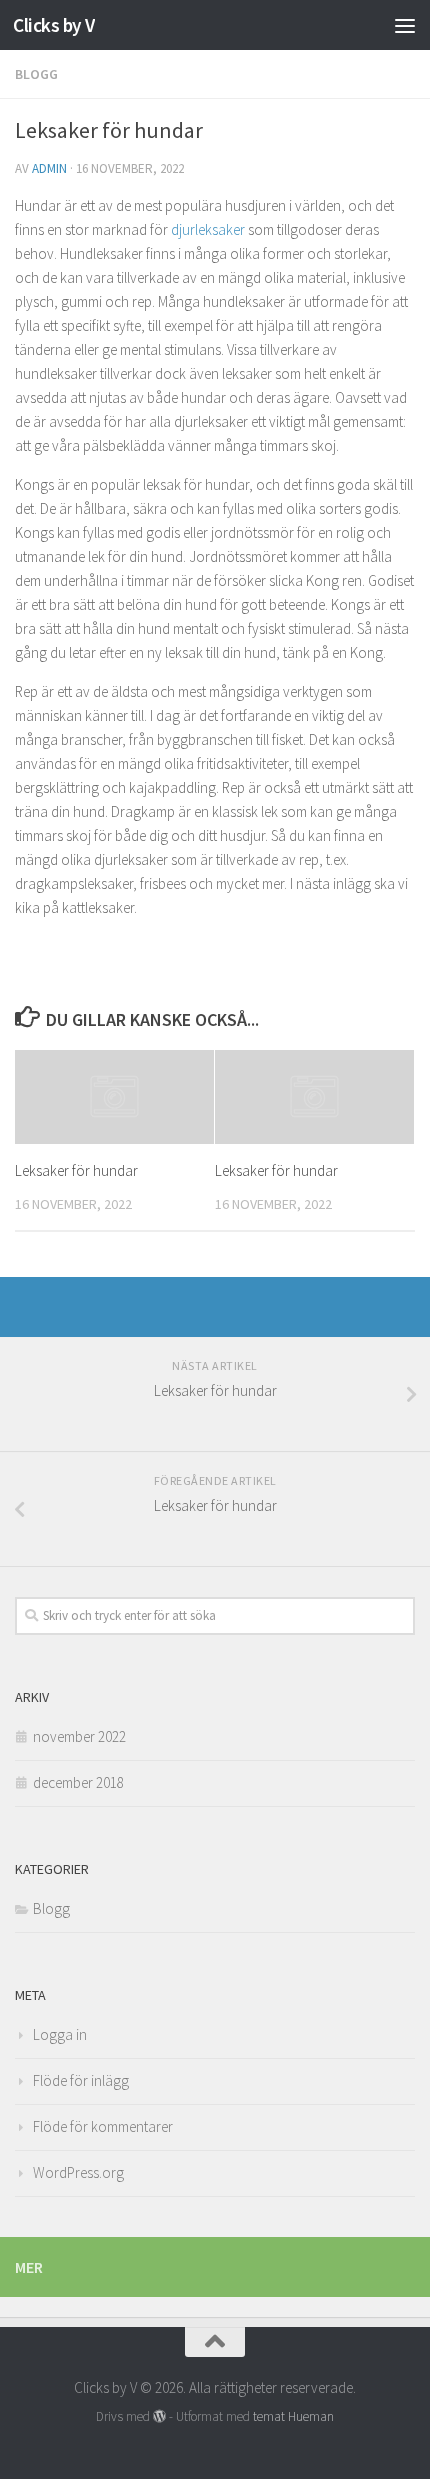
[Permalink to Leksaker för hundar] (114, 1097)
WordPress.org (78, 2172)
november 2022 (79, 1736)
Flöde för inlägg (81, 2080)
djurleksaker (208, 229)
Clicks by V (54, 25)
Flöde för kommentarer (103, 2126)
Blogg (36, 74)
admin (49, 168)
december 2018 (78, 1782)
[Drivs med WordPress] (159, 2416)
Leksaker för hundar (76, 1170)
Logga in (60, 2034)
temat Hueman (293, 2416)
